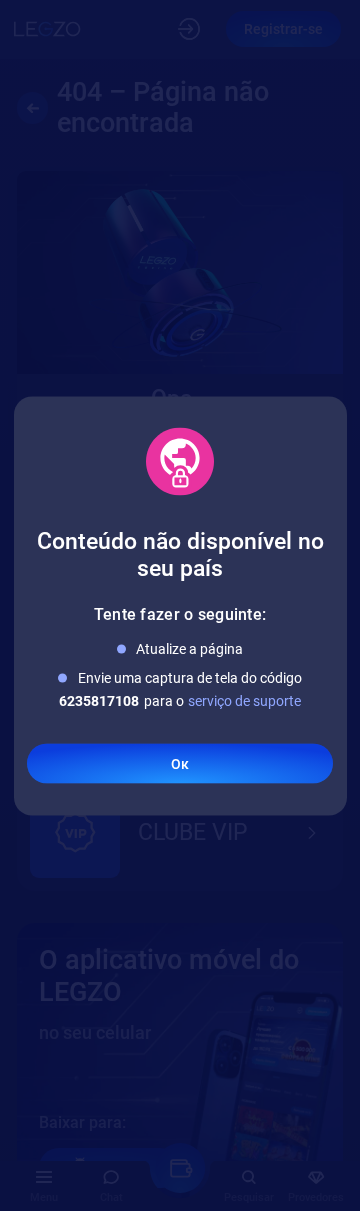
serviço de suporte (244, 700)
